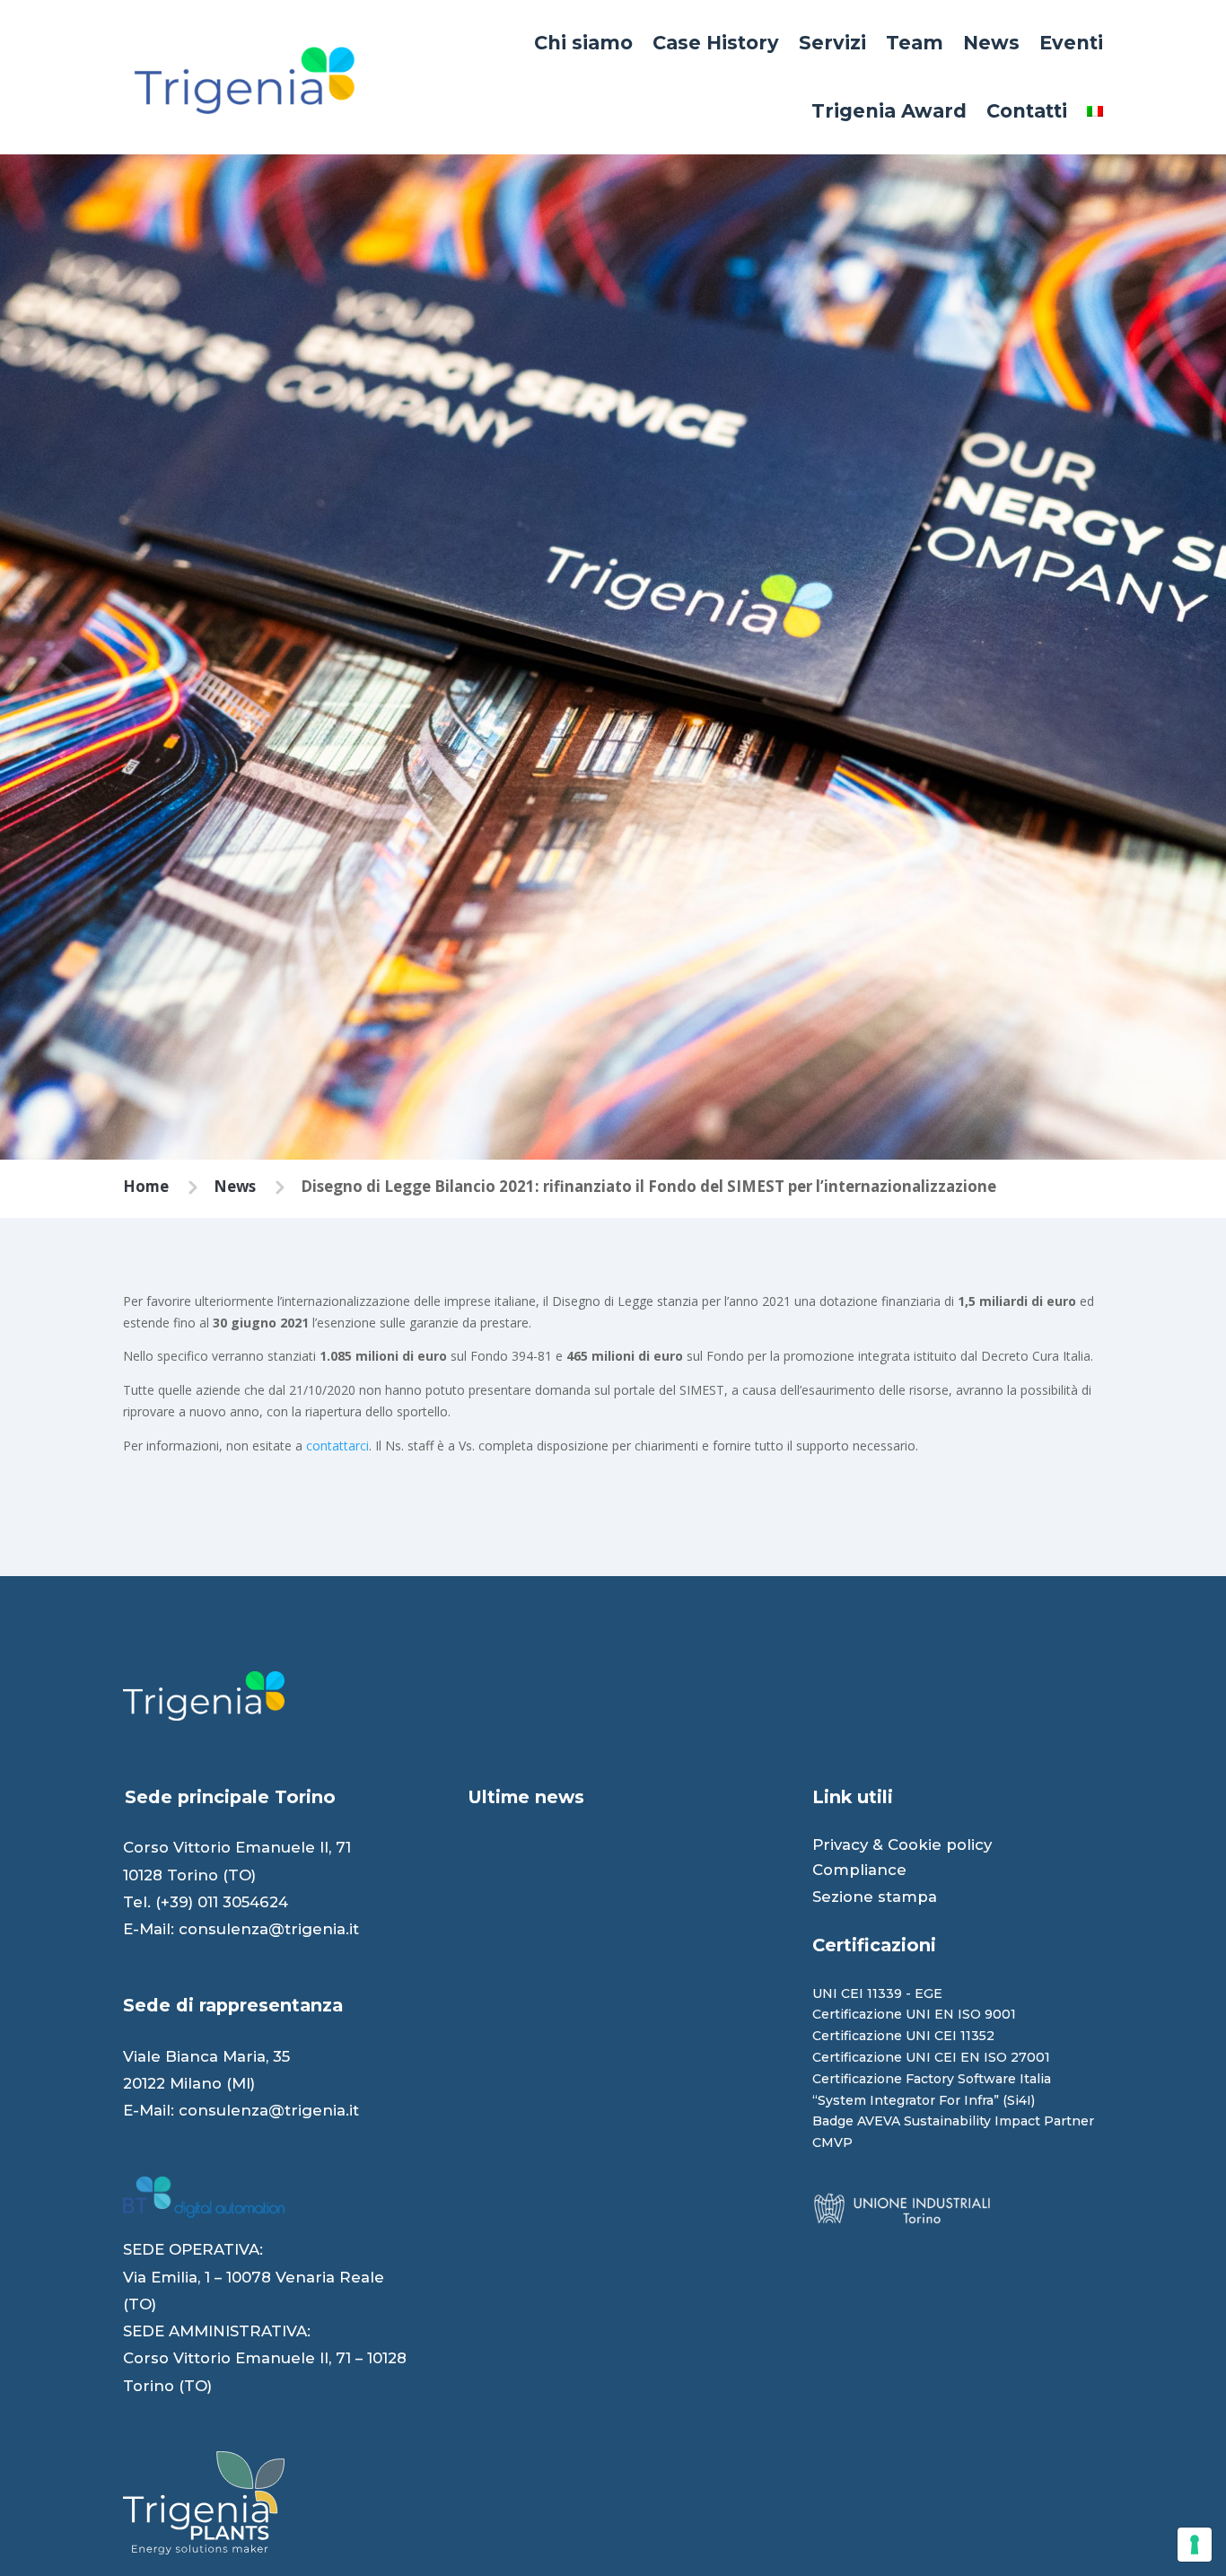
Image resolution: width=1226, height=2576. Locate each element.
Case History (716, 43)
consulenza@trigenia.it (269, 1929)
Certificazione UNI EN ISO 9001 (914, 2014)
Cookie (915, 1844)
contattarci (337, 1446)
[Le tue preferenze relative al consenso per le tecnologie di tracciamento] (1195, 2545)
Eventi (1071, 43)
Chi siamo (583, 43)
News (991, 43)
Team (915, 43)
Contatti (1027, 111)
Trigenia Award (889, 111)
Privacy (840, 1844)
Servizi (832, 43)
